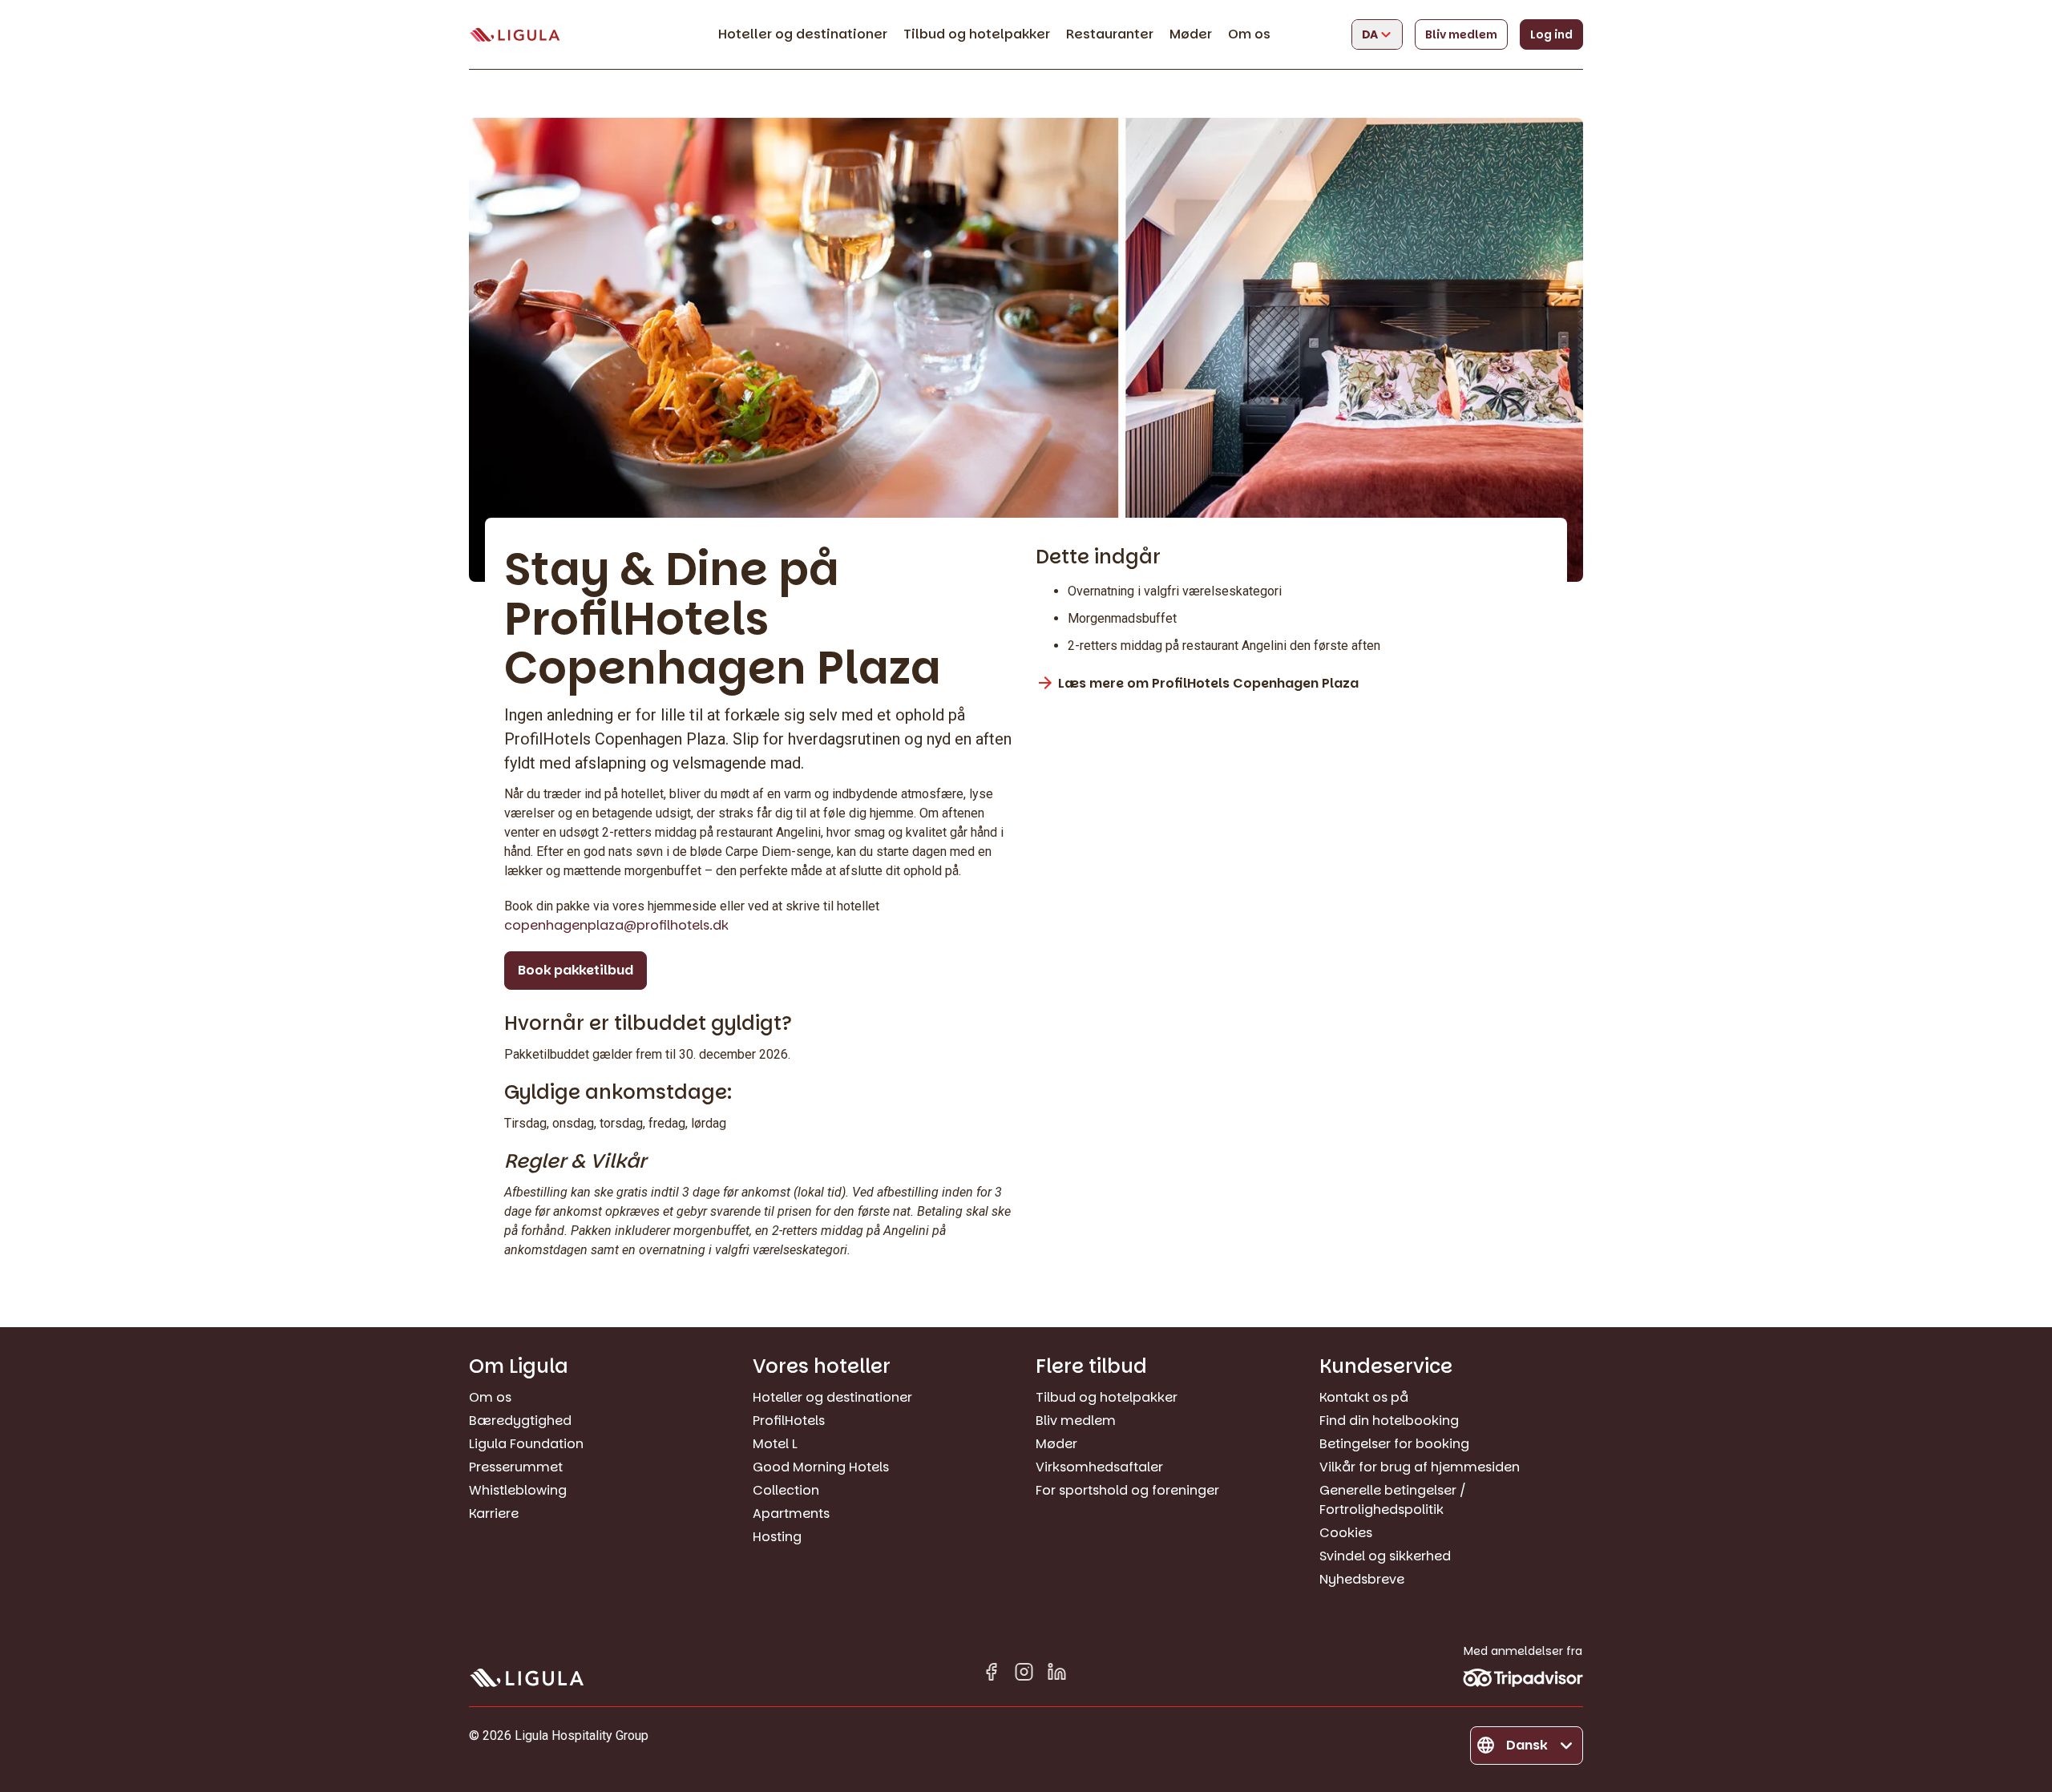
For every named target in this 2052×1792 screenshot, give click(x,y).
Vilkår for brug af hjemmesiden (1420, 1467)
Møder (1191, 34)
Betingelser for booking (1394, 1444)
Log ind (1551, 34)
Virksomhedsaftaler (1099, 1467)
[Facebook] (991, 1675)
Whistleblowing (518, 1490)
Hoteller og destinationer (803, 34)
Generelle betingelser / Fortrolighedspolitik (1393, 1500)
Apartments (791, 1514)
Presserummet (516, 1467)
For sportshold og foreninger (1127, 1490)
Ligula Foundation (526, 1444)
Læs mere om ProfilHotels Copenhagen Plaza (1208, 683)
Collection (786, 1490)
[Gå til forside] (515, 35)
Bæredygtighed (520, 1421)
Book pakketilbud (576, 970)
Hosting (777, 1537)
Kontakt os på (1364, 1397)
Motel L (775, 1444)
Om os (1249, 34)
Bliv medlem (1461, 34)
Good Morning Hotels (821, 1467)
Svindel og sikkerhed (1385, 1556)
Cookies (1346, 1533)
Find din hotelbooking (1389, 1421)
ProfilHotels (789, 1421)
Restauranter (1110, 34)
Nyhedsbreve (1362, 1579)
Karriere (494, 1514)
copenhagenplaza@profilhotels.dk (616, 925)
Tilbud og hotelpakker (977, 34)
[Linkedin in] (1057, 1675)
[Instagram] (1024, 1675)
